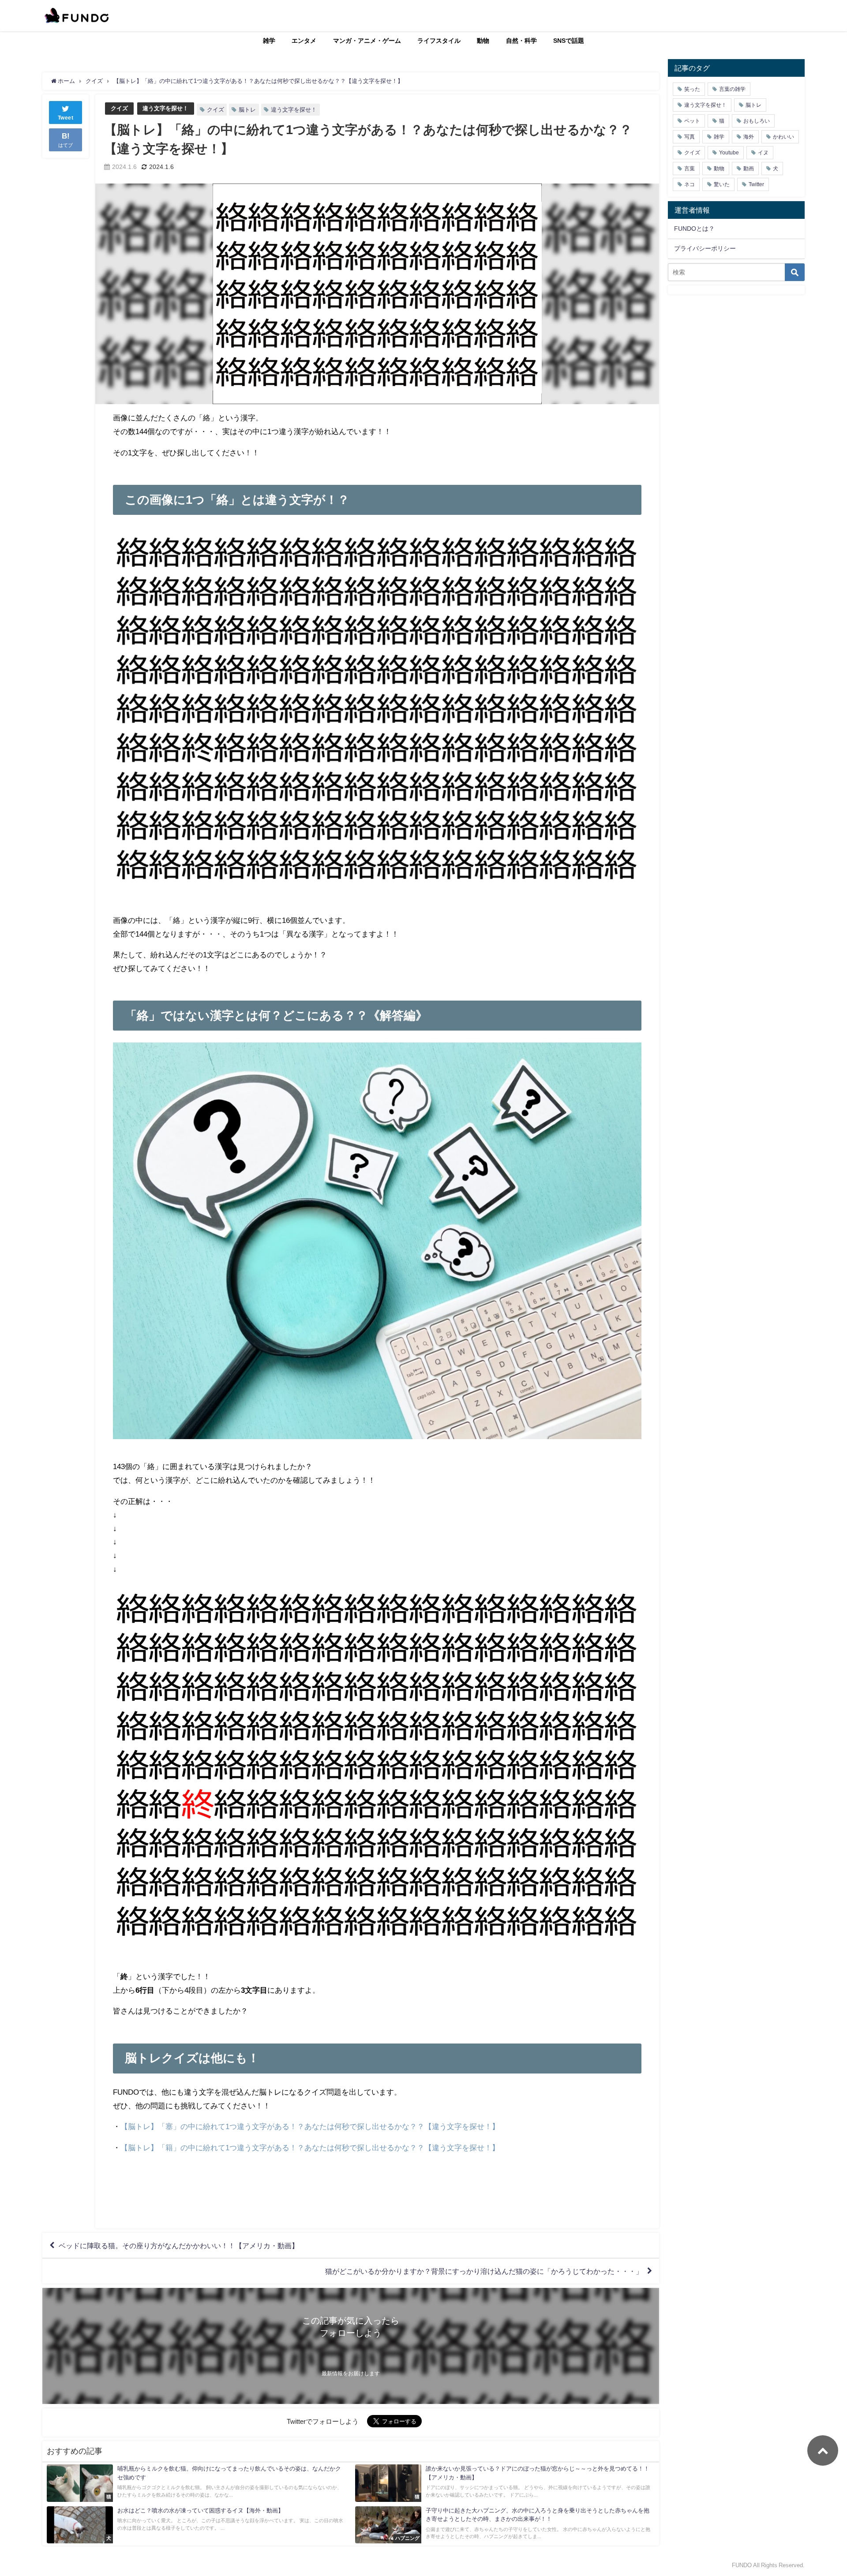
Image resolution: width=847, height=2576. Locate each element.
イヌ (763, 153)
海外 (749, 137)
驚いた (722, 184)
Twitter (756, 184)
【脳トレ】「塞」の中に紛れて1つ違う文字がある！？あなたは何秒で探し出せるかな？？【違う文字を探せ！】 (310, 2126)
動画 (749, 169)
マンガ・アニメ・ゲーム (367, 41)
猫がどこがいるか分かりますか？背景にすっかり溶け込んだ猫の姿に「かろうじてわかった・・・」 (484, 2271)
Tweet (66, 118)
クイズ (119, 108)
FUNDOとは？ (694, 229)
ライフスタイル (439, 41)
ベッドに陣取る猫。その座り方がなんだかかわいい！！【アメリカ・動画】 (179, 2246)
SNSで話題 (569, 41)
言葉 (690, 169)
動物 (483, 41)
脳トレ (247, 110)
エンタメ (304, 41)
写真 (690, 137)
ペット (692, 121)
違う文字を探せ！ (165, 108)
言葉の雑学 (732, 89)
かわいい (783, 137)
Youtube (729, 153)
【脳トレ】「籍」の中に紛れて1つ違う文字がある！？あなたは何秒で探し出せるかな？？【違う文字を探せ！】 (310, 2147)
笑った (692, 89)
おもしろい (757, 121)
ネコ (690, 184)
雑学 (269, 41)
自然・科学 (521, 41)
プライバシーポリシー (705, 248)
